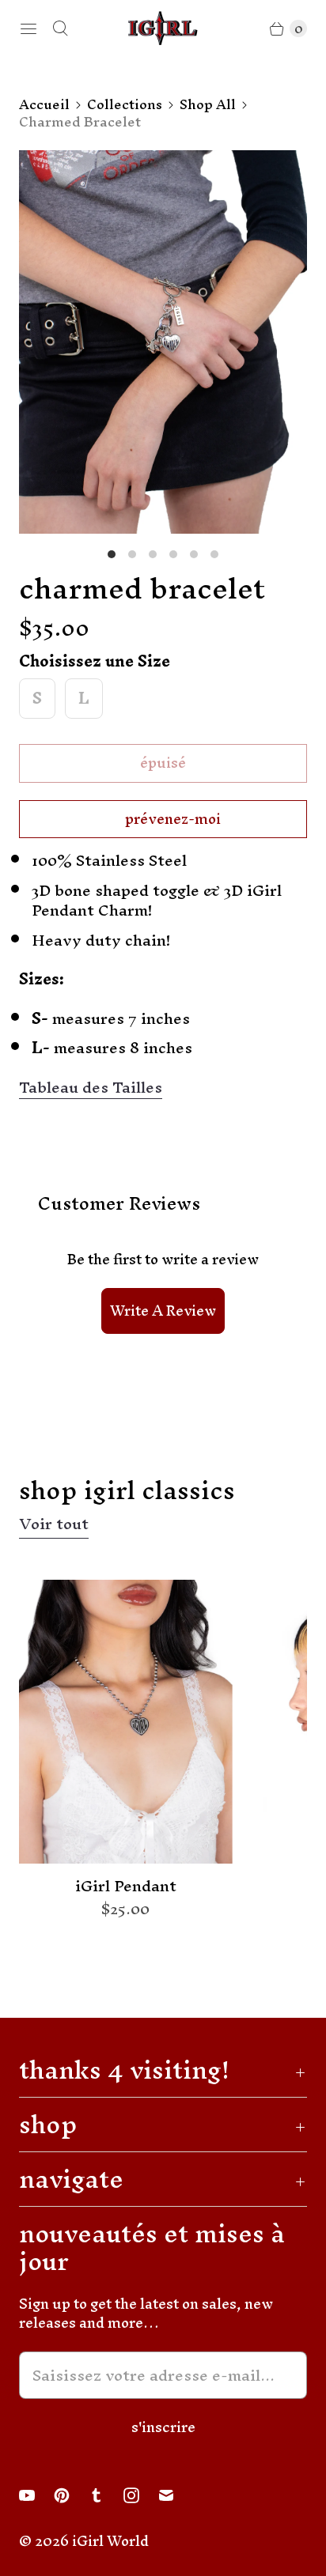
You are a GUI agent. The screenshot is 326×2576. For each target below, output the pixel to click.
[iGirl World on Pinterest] (71, 2495)
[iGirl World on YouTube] (36, 2495)
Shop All (208, 104)
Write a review (163, 1311)
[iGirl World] (163, 28)
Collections (125, 104)
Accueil (44, 104)
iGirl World (110, 2541)
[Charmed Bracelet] (163, 342)
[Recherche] (60, 28)
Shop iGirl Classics (127, 1490)
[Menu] (28, 28)
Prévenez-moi (173, 819)
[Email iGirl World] (176, 2495)
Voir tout (54, 1526)
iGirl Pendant (126, 1887)
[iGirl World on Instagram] (141, 2495)
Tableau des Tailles (91, 1088)
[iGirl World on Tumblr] (106, 2495)
